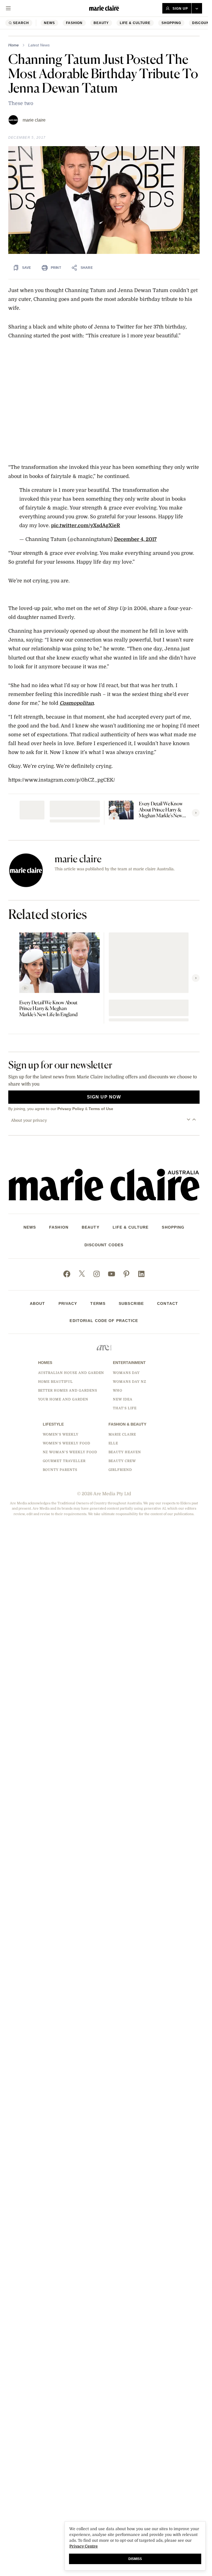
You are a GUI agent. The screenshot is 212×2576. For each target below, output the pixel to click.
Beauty (101, 23)
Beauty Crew (122, 1461)
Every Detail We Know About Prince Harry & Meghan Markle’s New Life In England (161, 809)
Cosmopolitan (77, 703)
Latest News (39, 45)
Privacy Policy (71, 1109)
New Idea (123, 1399)
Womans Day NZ (129, 1382)
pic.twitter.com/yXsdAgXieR (86, 525)
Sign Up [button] (180, 9)
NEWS (49, 23)
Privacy (68, 1303)
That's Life (125, 1408)
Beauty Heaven (125, 1452)
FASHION (74, 23)
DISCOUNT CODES (104, 1245)
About (38, 1303)
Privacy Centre (84, 2546)
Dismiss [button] (135, 2559)
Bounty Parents (60, 1470)
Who (118, 1390)
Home (14, 45)
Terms (98, 1303)
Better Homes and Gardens (68, 1390)
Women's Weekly (61, 1434)
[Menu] (8, 8)
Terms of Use (101, 1109)
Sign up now (104, 1097)
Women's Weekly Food (67, 1443)
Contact (168, 1303)
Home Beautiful (55, 1382)
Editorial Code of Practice (104, 1321)
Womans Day (126, 1373)
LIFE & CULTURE (135, 23)
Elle (113, 1443)
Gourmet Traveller (64, 1461)
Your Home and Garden (63, 1399)
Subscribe (131, 1303)
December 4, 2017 (135, 539)
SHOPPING (171, 23)
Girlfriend (120, 1470)
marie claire (34, 120)
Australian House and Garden (71, 1373)
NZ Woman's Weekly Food (70, 1452)
